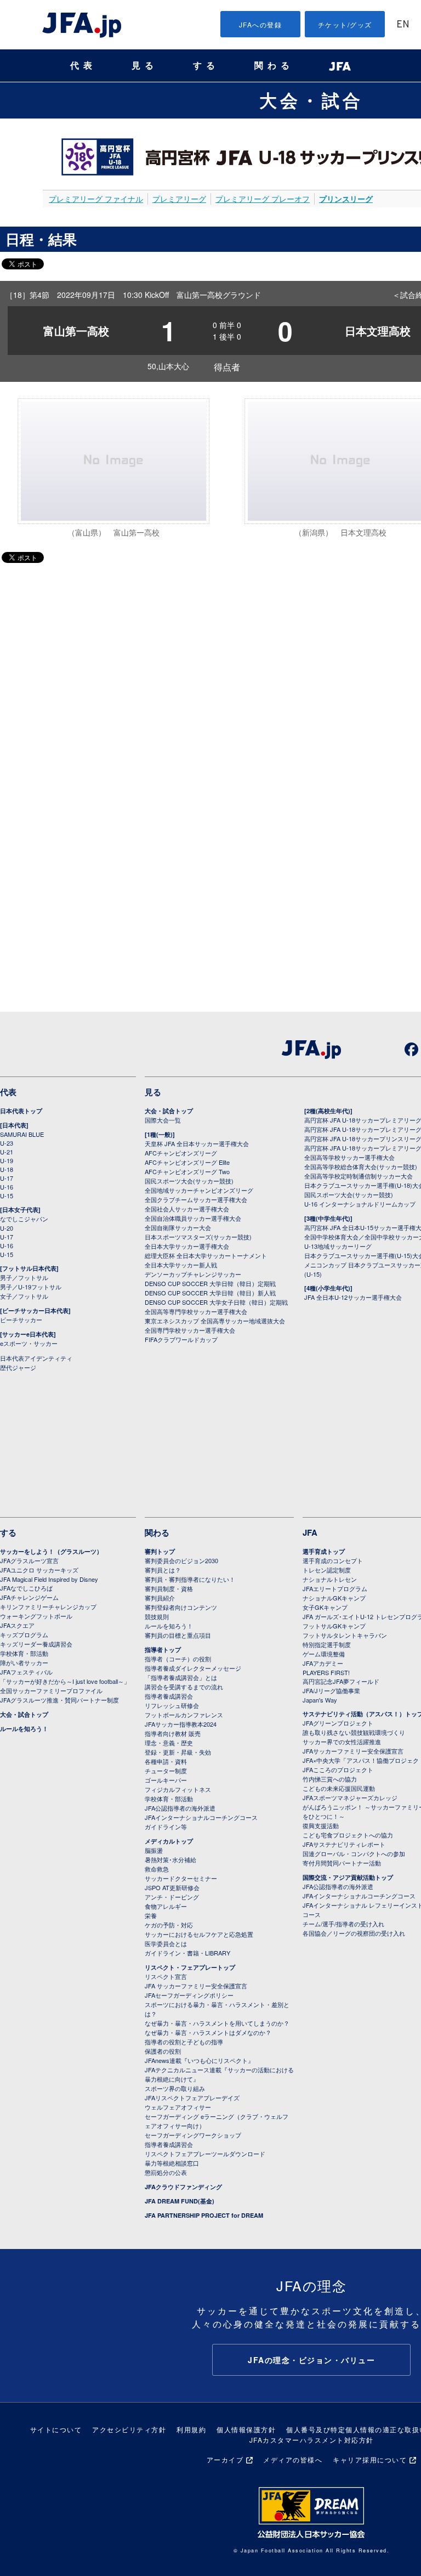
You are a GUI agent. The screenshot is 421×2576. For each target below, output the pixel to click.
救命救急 (157, 1869)
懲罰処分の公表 (166, 2172)
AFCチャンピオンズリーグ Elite (187, 1162)
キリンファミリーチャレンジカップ (48, 1607)
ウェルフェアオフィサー (178, 2107)
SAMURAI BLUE (22, 1134)
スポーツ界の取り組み (175, 2088)
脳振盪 (154, 1850)
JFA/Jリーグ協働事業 (331, 1690)
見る (145, 66)
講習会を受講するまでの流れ (184, 1687)
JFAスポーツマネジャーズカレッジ (350, 1797)
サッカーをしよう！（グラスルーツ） (51, 1551)
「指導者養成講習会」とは (181, 1677)
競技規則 (157, 1616)
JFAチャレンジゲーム (29, 1597)
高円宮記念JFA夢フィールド (341, 1681)
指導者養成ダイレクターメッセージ (193, 1668)
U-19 (7, 1160)
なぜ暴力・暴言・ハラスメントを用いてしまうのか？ (217, 2023)
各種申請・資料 (166, 1761)
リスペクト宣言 (166, 1976)
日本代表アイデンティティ (36, 1358)
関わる (274, 66)
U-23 (7, 1143)
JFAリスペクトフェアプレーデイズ (192, 2098)
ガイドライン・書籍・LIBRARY (187, 1953)
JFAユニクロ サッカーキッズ (39, 1570)
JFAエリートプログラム (335, 1588)
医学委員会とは (166, 1943)
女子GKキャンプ (325, 1607)
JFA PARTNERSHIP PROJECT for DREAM (204, 2215)
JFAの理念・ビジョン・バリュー (311, 2360)
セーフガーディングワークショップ (193, 2135)
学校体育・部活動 (24, 1653)
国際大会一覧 (163, 1120)
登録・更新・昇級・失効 (178, 1752)
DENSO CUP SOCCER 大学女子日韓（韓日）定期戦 (216, 1302)
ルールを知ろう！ (24, 1729)
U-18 (7, 1169)
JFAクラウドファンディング (183, 2187)
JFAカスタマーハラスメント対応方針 (312, 2440)
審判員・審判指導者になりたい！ (190, 1579)
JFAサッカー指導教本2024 (181, 1724)
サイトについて (56, 2429)
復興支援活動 (321, 1825)
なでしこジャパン (24, 1219)
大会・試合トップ (169, 1111)
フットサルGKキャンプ (334, 1626)
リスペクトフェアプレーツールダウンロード (205, 2154)
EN (403, 25)
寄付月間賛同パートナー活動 (342, 1863)
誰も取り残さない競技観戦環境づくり (354, 1732)
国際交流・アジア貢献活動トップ (348, 1877)
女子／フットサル (24, 1296)
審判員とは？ (163, 1570)
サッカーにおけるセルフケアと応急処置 (199, 1934)
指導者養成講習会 (169, 1696)
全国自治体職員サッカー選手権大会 (193, 1218)
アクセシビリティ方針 (129, 2429)
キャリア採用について (370, 2459)
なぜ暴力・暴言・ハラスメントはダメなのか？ (208, 2032)
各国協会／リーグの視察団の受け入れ (354, 1933)
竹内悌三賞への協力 (330, 1779)
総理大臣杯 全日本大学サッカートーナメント (206, 1255)
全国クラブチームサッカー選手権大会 (196, 1199)
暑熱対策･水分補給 (170, 1859)
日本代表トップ (21, 1111)
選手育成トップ (324, 1551)
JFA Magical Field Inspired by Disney (49, 1579)
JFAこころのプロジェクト (338, 1769)
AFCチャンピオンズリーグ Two (187, 1171)
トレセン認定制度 (327, 1570)
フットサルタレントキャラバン (345, 1635)
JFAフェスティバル (26, 1672)
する (206, 66)
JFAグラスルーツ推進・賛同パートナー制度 (59, 1700)
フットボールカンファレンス (184, 1715)
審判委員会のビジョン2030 (181, 1560)
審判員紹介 (160, 1598)
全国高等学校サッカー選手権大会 (349, 1157)
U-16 (7, 1187)
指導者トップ (163, 1650)
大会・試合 (311, 100)
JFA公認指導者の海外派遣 (180, 1808)
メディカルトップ (169, 1841)
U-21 (7, 1152)
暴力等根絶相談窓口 (172, 2163)
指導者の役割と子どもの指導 (184, 2042)
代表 (83, 66)
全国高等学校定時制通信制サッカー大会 (359, 1176)
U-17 (7, 1178)
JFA (310, 1532)
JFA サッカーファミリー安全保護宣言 (196, 1986)
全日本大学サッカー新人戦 (181, 1265)
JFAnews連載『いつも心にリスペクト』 (199, 2060)
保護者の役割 (163, 2051)
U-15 (7, 1196)
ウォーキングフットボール (36, 1616)
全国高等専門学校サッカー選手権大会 (196, 1311)
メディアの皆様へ (293, 2459)
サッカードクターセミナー (181, 1878)
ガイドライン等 (166, 1827)
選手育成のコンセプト (333, 1560)
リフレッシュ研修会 (172, 1705)
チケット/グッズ (345, 24)
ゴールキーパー (166, 1780)
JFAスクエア (17, 1625)
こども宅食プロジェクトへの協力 (348, 1835)
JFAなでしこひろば (26, 1588)
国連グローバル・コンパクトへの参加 (354, 1853)
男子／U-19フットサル (31, 1287)
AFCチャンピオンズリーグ (181, 1153)
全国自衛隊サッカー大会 (178, 1227)
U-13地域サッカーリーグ (338, 1246)
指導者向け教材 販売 (173, 1733)
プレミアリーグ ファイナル (96, 199)
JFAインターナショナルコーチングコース (201, 1817)
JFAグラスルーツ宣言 (29, 1560)
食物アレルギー (166, 1906)
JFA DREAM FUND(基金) (180, 2201)
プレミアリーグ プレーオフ (263, 199)
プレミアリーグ (179, 199)
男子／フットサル (24, 1277)
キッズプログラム (24, 1634)
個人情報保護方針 (246, 2429)
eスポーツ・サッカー (29, 1343)
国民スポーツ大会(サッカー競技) (189, 1181)
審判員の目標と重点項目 (178, 1635)
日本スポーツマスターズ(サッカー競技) (198, 1237)
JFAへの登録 (261, 24)
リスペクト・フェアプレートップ (190, 1967)
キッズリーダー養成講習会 (36, 1644)
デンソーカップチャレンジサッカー (193, 1274)
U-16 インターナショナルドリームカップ (360, 1204)
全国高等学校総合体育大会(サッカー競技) (361, 1166)
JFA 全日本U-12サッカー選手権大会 (353, 1297)
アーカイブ (225, 2459)
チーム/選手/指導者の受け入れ (343, 1924)
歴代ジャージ (18, 1367)
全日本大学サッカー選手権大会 (187, 1246)
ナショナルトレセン (330, 1579)
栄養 (151, 1915)
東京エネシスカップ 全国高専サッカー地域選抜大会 (215, 1321)
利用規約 (191, 2429)
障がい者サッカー (24, 1662)
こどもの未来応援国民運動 (339, 1788)
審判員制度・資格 (169, 1588)
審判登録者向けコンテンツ (181, 1607)
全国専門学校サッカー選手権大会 (190, 1330)
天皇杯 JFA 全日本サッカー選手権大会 (197, 1143)
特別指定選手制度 (327, 1644)
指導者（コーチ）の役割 (178, 1659)
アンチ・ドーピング (172, 1897)
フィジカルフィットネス (178, 1789)
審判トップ (160, 1551)
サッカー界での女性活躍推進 (342, 1741)
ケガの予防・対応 (169, 1925)
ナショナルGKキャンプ (334, 1598)
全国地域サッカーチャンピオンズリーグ (199, 1190)
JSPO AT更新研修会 (172, 1887)
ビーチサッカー (21, 1320)
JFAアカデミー (323, 1663)
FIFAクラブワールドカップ (181, 1339)
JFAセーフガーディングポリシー (189, 1995)
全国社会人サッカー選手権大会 (187, 1209)
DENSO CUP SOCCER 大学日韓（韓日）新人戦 (210, 1293)
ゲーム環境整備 (324, 1654)
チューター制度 (166, 1771)
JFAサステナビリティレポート (344, 1844)
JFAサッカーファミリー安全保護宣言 (353, 1751)
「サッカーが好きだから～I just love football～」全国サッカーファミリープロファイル (65, 1686)
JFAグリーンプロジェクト (338, 1723)
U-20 (7, 1228)
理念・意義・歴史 (169, 1743)
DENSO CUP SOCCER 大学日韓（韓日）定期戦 (210, 1283)
